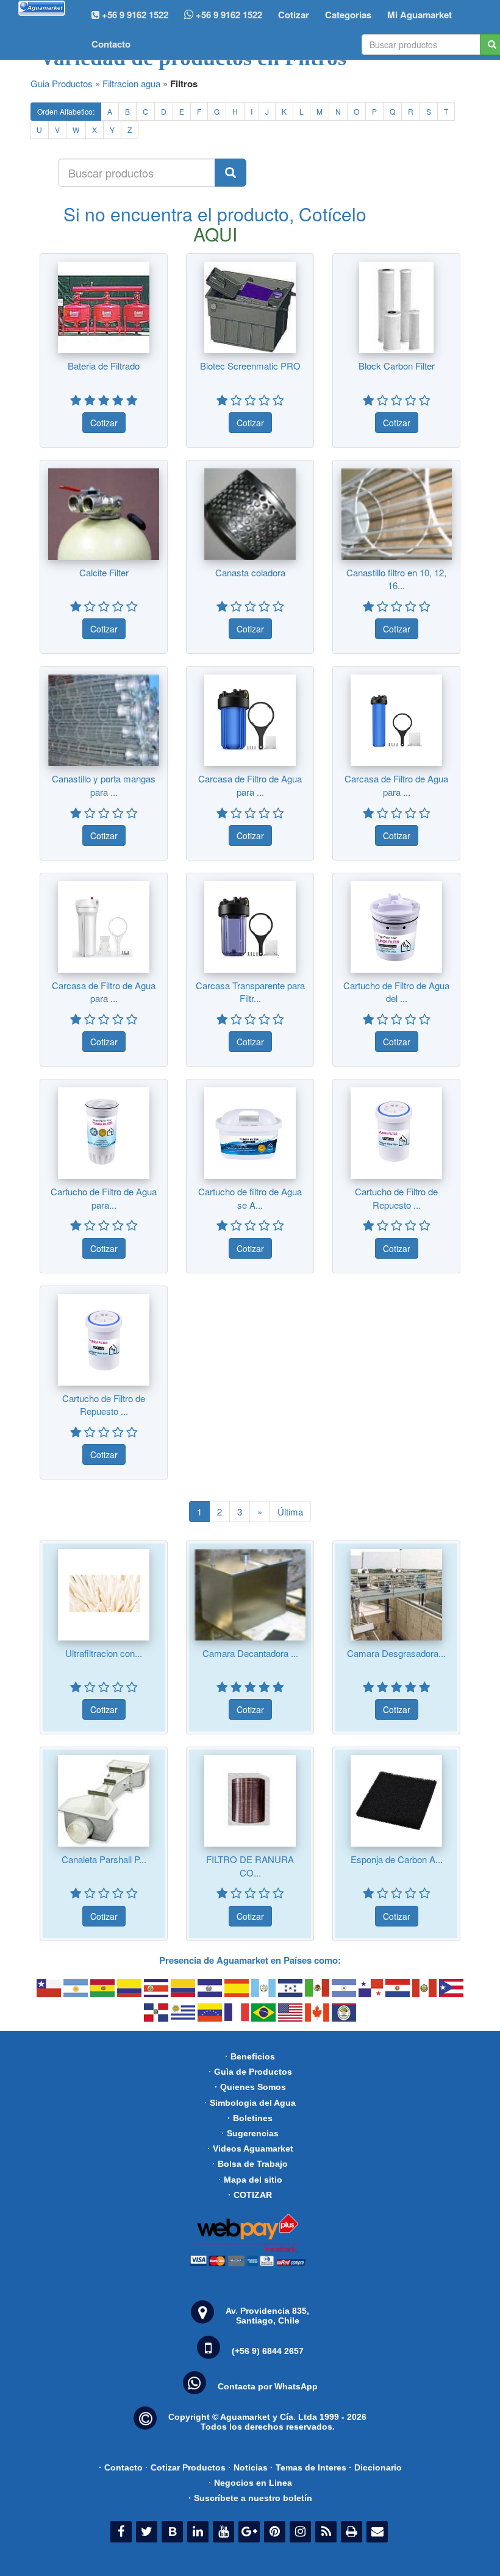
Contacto (111, 44)
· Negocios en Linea (250, 2483)
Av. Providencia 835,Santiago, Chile (267, 2316)
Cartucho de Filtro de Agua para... (104, 1198)
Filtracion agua (131, 83)
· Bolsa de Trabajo (250, 2164)
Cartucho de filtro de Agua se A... (250, 1198)
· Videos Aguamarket (250, 2148)
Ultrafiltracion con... (104, 1653)
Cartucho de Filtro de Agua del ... (396, 992)
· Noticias (248, 2467)
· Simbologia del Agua (250, 2103)
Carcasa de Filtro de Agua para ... (250, 785)
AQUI (215, 234)
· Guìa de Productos (250, 2072)
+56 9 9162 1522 (228, 15)
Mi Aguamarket (420, 15)
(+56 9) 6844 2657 (268, 2351)
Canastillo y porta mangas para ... (104, 785)
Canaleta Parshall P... (104, 1859)
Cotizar (294, 15)
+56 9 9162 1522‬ (134, 15)
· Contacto (121, 2467)
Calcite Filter (104, 572)
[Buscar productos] (230, 173)
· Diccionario (375, 2467)
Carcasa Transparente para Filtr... (250, 992)
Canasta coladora (250, 572)
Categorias (348, 15)
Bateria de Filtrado (104, 366)
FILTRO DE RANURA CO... (250, 1866)
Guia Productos (62, 83)
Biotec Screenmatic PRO (250, 366)
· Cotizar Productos (185, 2467)
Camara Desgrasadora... (396, 1653)
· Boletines (250, 2118)
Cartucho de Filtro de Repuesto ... (396, 1198)
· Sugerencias (250, 2133)
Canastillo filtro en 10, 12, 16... (396, 579)
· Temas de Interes (308, 2467)
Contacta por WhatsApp (268, 2386)
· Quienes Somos (250, 2087)
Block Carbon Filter (397, 366)
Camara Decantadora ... (250, 1653)
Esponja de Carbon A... (397, 1859)
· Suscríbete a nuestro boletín (250, 2498)
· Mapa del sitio (250, 2180)
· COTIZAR (250, 2195)
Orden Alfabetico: (66, 111)
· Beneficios (250, 2056)
